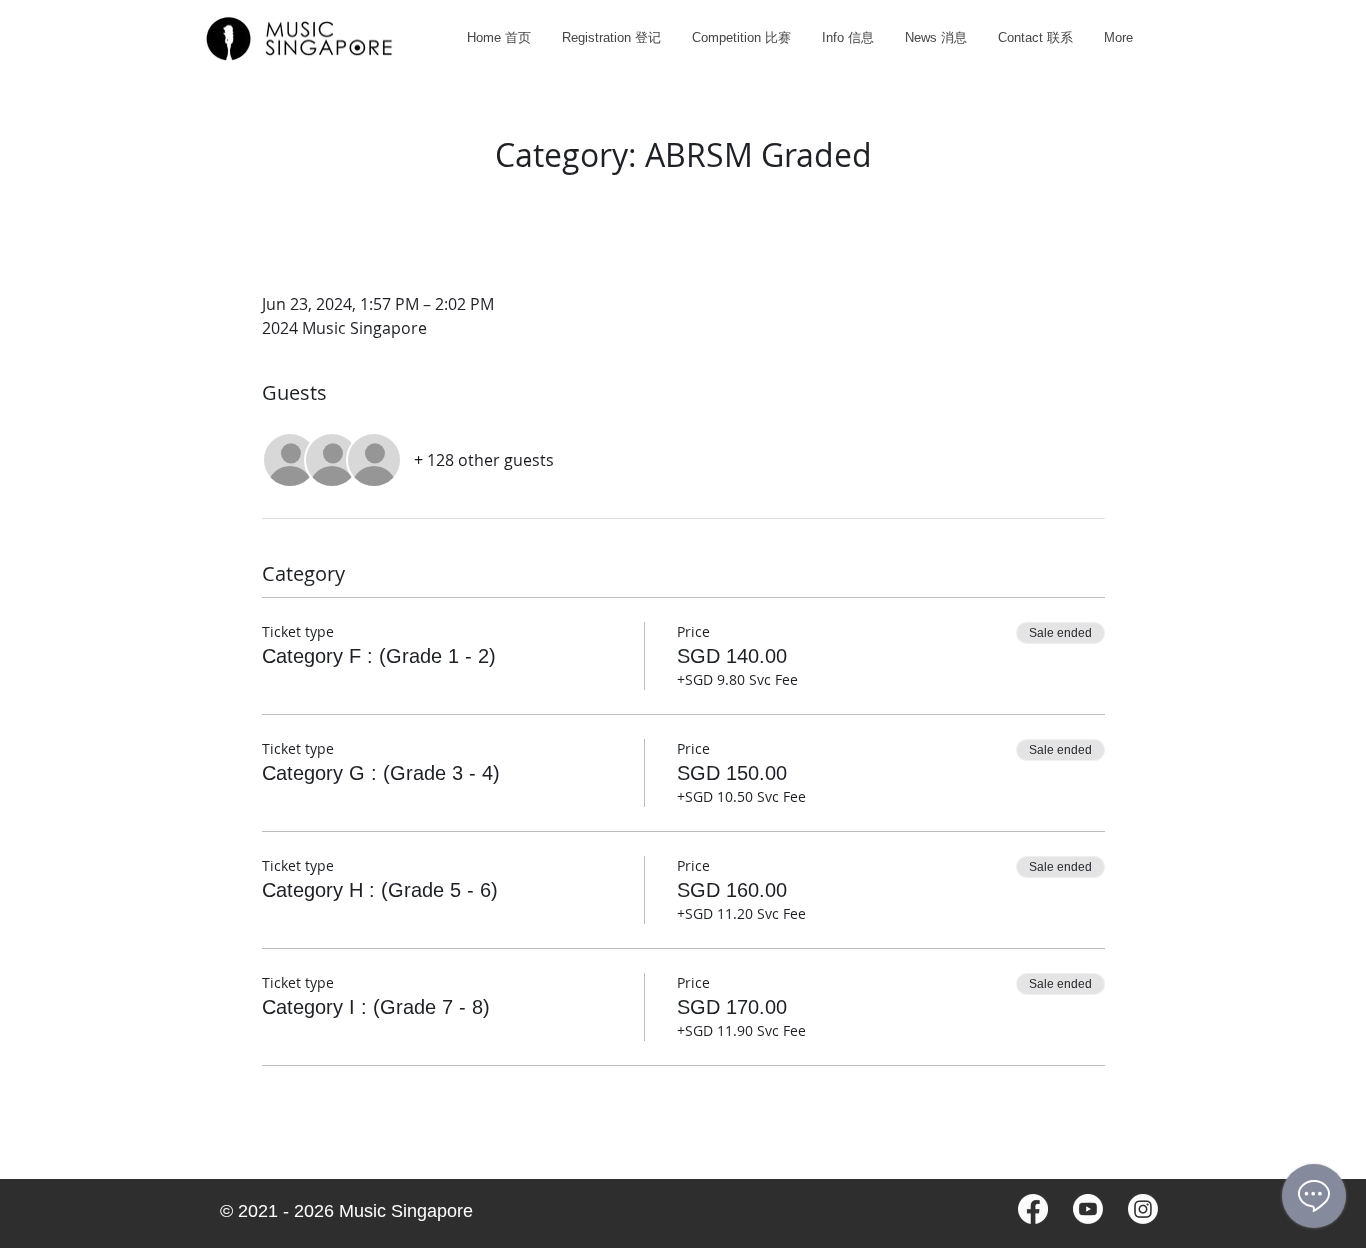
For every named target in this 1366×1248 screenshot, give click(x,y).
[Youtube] (1088, 1209)
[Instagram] (1143, 1209)
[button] (741, 37)
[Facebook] (1033, 1209)
